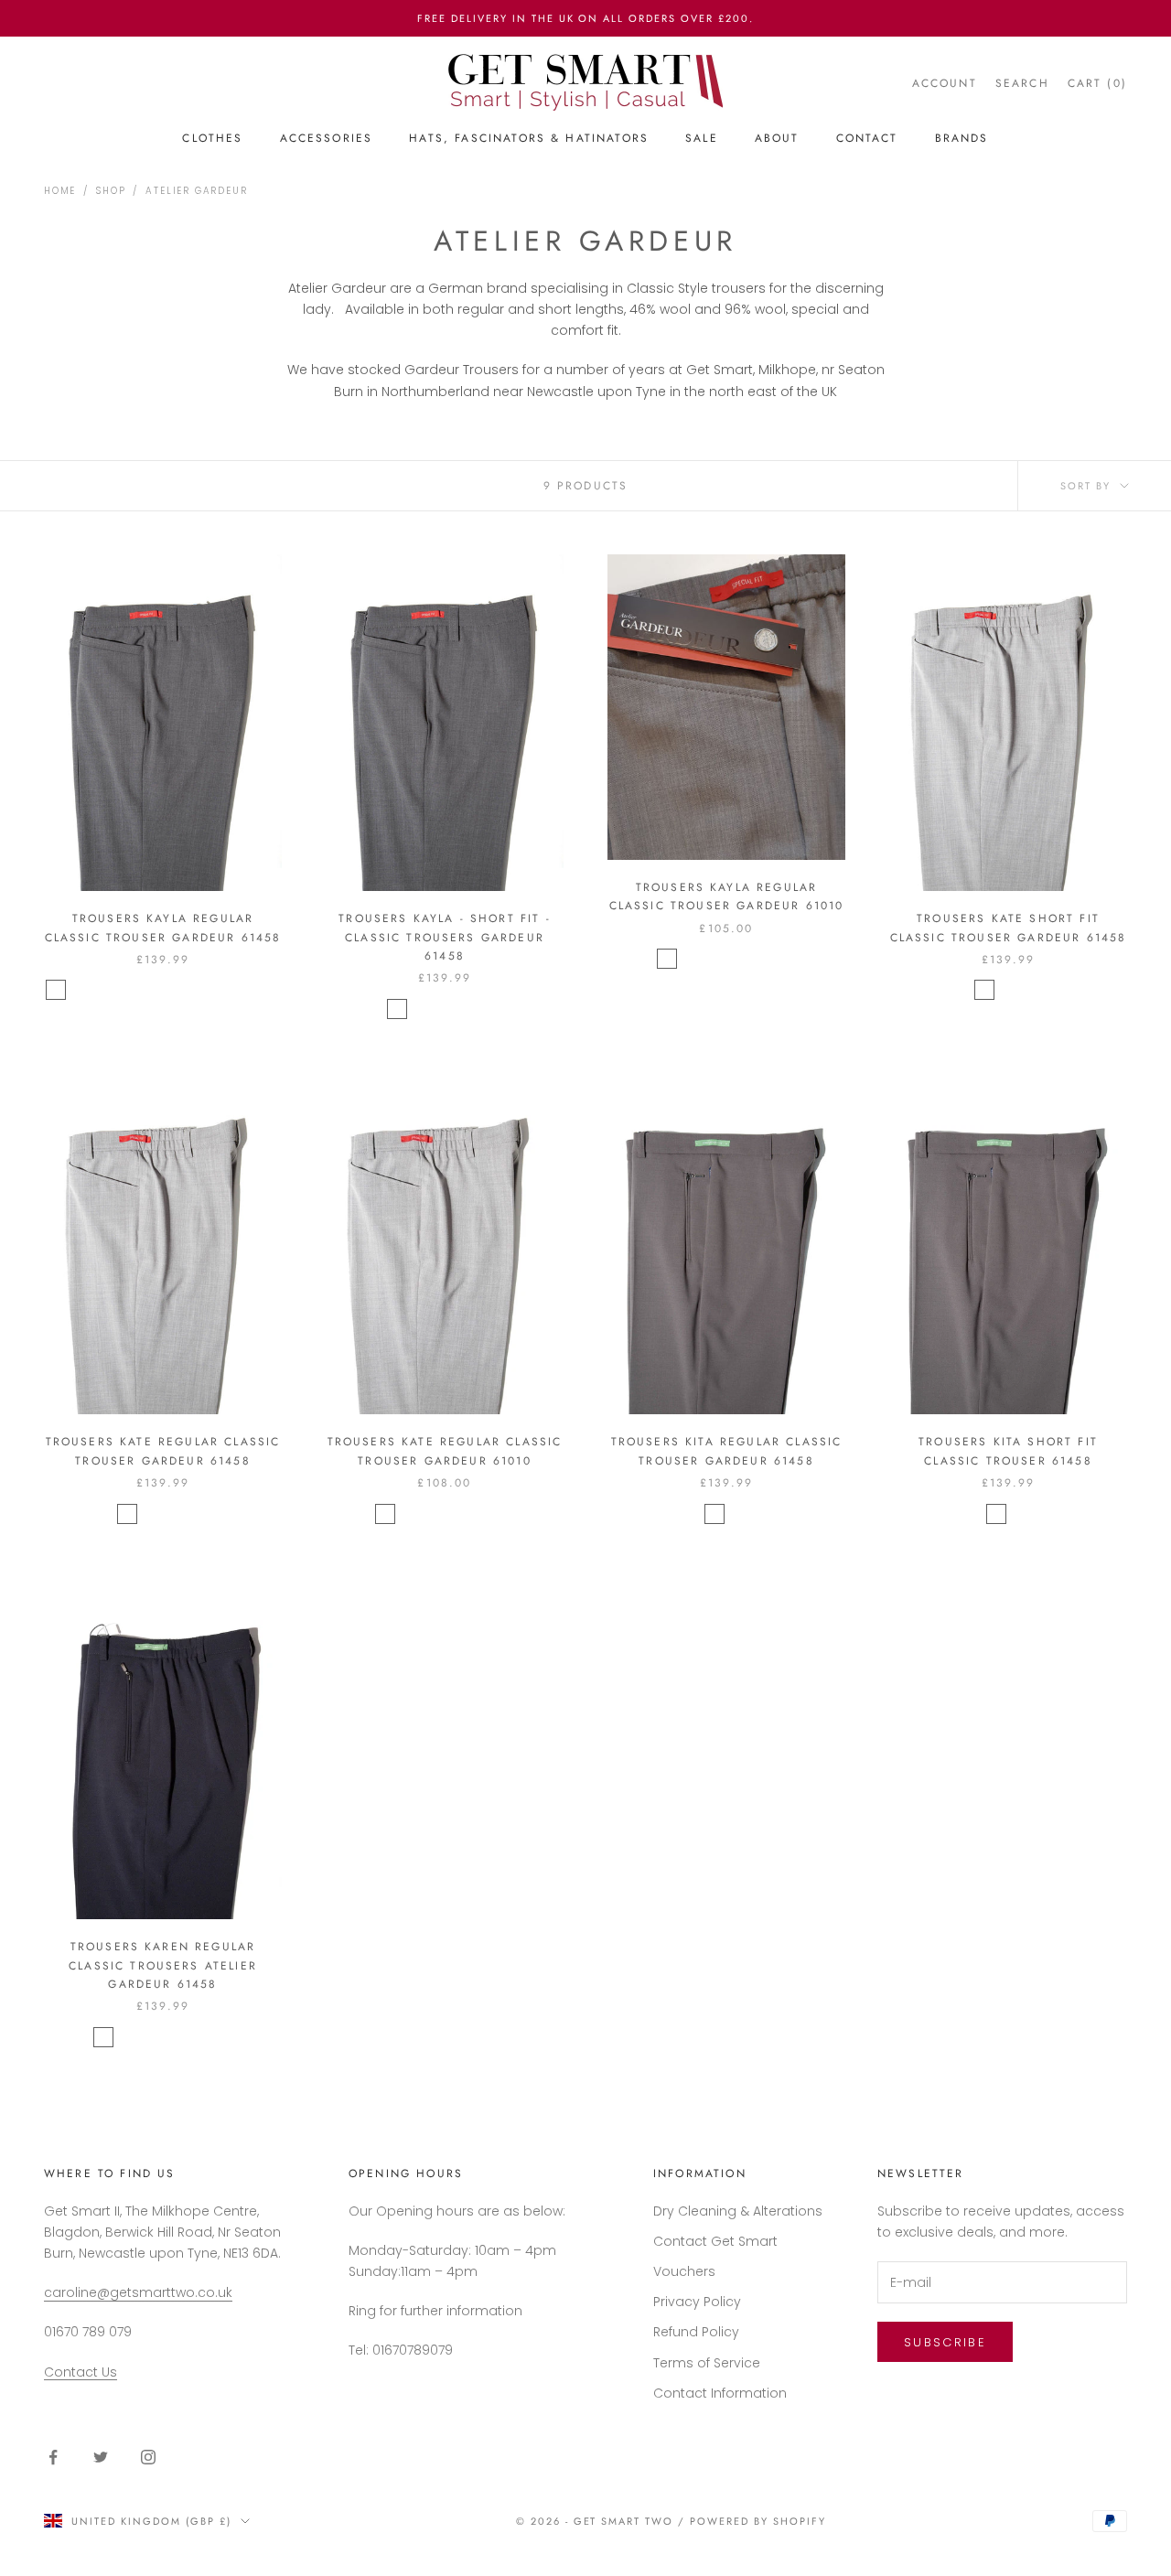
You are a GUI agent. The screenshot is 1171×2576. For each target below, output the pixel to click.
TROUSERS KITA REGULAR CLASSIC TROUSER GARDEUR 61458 (727, 1451)
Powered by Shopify (758, 2521)
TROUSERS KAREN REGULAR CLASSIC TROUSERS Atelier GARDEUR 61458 (163, 1965)
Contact (867, 138)
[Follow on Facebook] (53, 2457)
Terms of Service (707, 2363)
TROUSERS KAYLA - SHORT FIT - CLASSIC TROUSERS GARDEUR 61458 (444, 937)
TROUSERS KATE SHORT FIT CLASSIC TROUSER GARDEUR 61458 (1009, 928)
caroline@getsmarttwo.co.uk (138, 2292)
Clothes (212, 138)
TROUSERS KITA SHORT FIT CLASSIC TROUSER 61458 (1008, 1451)
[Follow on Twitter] (101, 2457)
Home (60, 191)
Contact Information (720, 2393)
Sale (702, 138)
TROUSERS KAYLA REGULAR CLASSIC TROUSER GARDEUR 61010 (727, 896)
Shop (111, 191)
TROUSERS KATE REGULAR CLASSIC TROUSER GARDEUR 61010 (445, 1451)
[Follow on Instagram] (148, 2457)
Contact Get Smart (715, 2241)
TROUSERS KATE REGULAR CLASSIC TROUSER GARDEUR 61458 (163, 1451)
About (777, 138)
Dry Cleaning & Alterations (738, 2211)
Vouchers (684, 2271)
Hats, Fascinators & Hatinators (529, 138)
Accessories (327, 138)
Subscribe (945, 2342)
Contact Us (81, 2372)
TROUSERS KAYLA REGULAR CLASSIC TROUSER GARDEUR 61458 (163, 928)
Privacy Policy (697, 2302)
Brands (962, 138)
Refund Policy (696, 2332)
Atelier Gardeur (196, 191)
